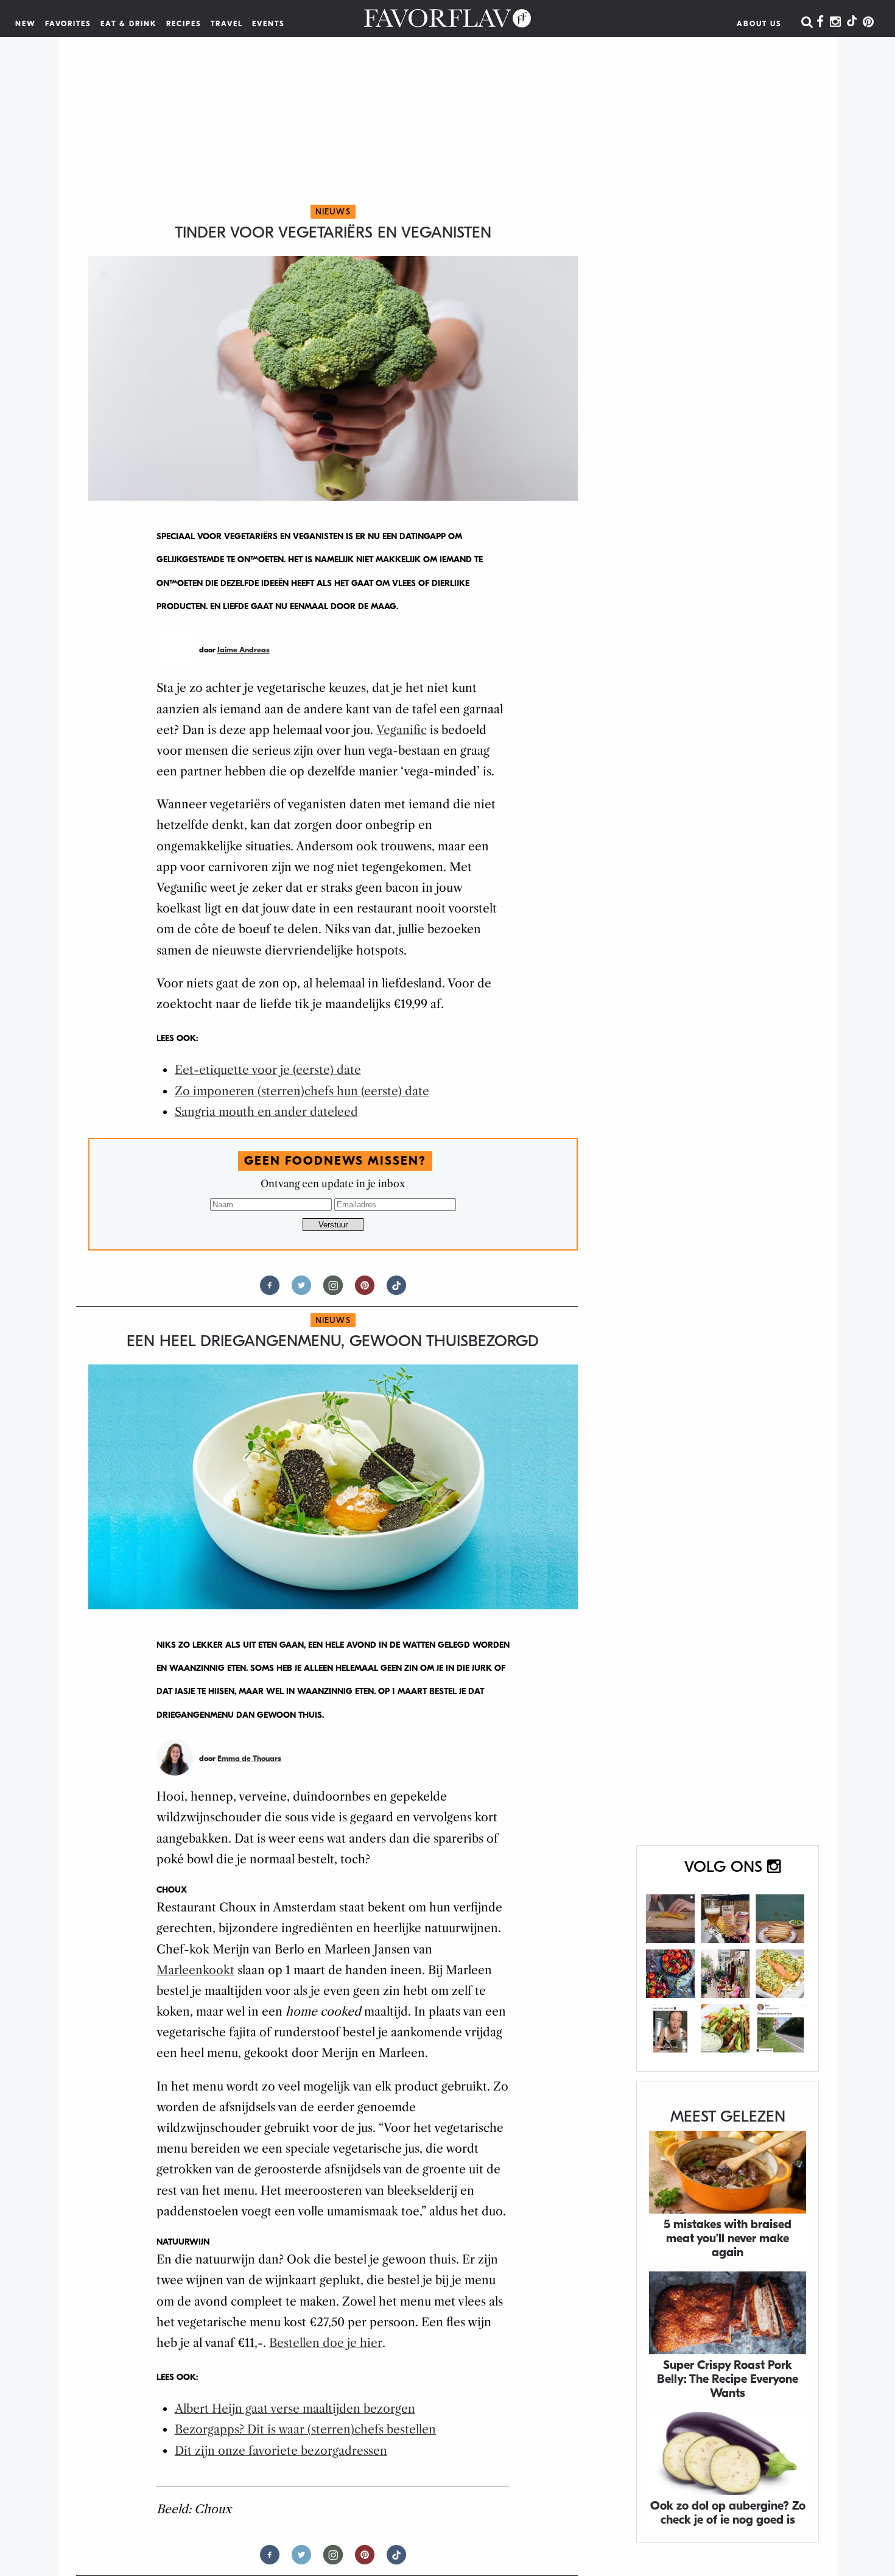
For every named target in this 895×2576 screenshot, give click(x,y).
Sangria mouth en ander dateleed (266, 1112)
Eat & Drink (129, 24)
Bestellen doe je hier (326, 2343)
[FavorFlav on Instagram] (835, 23)
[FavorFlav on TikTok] (852, 23)
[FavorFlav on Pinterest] (868, 23)
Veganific (402, 730)
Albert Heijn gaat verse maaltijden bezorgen (295, 2409)
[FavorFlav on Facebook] (820, 23)
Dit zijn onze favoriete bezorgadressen (281, 2451)
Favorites (68, 24)
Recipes (184, 24)
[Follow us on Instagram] (333, 1290)
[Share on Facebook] (270, 1290)
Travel (227, 24)
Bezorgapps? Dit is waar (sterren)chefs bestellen (305, 2430)
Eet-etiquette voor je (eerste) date (268, 1070)
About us (759, 24)
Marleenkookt (195, 1970)
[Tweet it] (301, 1290)
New (26, 24)
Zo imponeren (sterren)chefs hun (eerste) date (302, 1091)
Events (268, 24)
